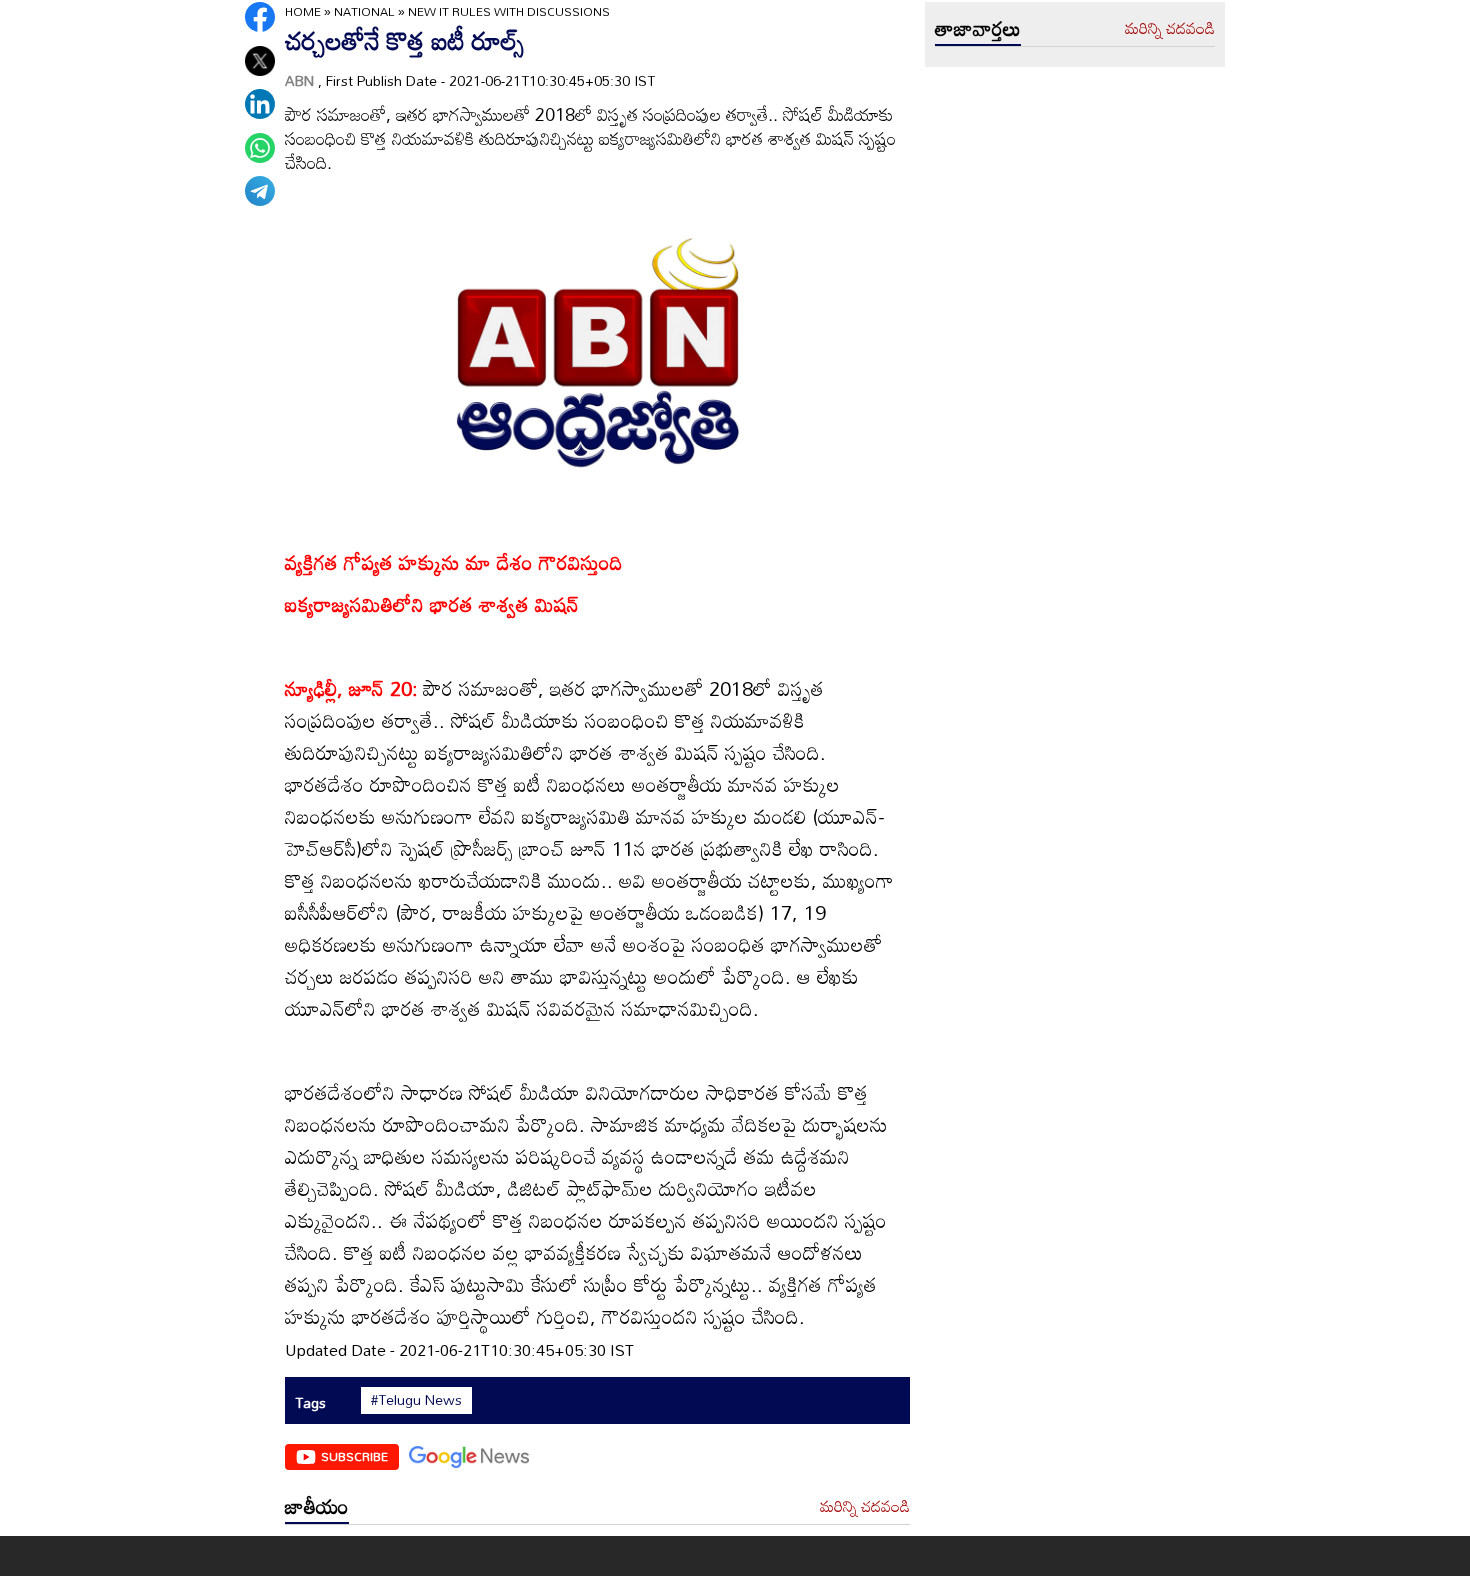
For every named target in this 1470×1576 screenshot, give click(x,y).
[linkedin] (260, 104)
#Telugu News (416, 1400)
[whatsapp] (260, 148)
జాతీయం (317, 1506)
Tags (310, 1402)
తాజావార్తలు (978, 28)
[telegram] (260, 191)
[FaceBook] (260, 17)
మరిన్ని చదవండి (865, 1507)
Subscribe (354, 1456)
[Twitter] (260, 61)
